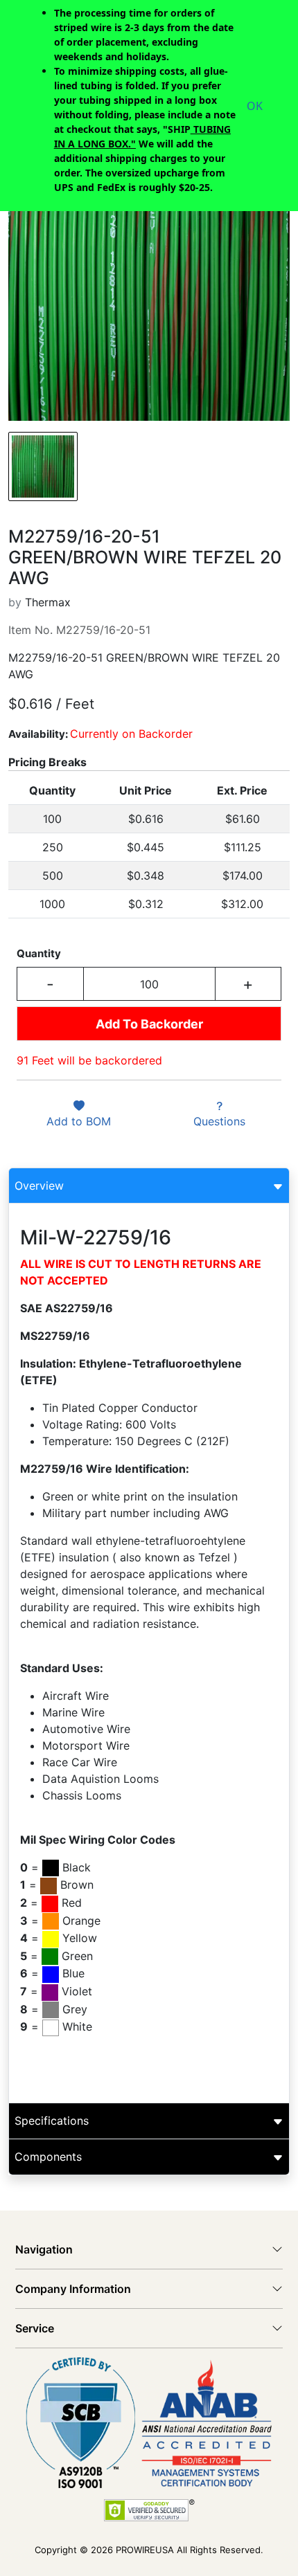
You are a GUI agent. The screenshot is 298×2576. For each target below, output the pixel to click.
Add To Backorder (149, 1024)
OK (255, 106)
